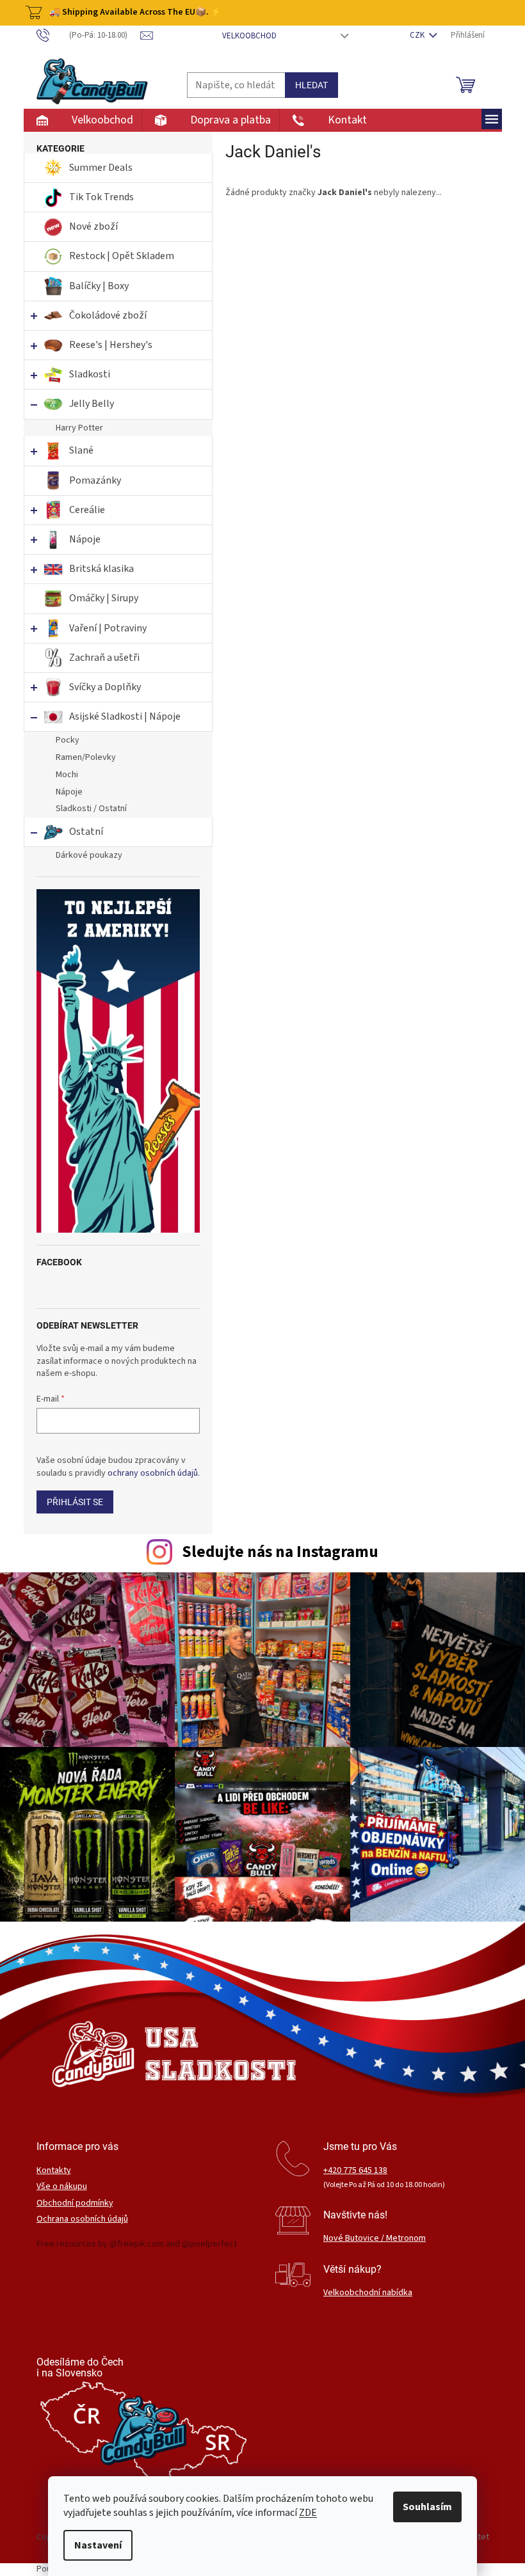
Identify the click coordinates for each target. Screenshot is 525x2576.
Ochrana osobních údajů (82, 2219)
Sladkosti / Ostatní (91, 809)
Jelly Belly (92, 404)
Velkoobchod (249, 36)
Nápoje (85, 539)
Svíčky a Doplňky (105, 687)
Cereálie (87, 510)
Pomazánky (95, 480)
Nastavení (98, 2545)
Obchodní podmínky (75, 2203)
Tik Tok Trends (101, 197)
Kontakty (54, 2171)
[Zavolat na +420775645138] (89, 35)
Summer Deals (101, 168)
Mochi (67, 775)
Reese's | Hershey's (111, 345)
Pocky (68, 740)
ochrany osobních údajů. (154, 1473)
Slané (81, 450)
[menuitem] (82, 120)
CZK (418, 35)
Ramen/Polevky (86, 757)
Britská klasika (101, 569)
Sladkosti (90, 374)
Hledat (311, 85)
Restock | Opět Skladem (122, 256)
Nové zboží (94, 226)
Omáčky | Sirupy (105, 598)
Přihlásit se (75, 1502)
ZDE (308, 2513)
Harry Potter (79, 428)
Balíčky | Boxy (99, 286)
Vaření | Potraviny (108, 628)
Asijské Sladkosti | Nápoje (125, 716)
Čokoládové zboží (108, 315)
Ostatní (86, 832)
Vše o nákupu (62, 2187)
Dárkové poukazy (89, 855)
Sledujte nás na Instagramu (280, 1552)
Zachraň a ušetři (104, 658)
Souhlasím (427, 2507)
